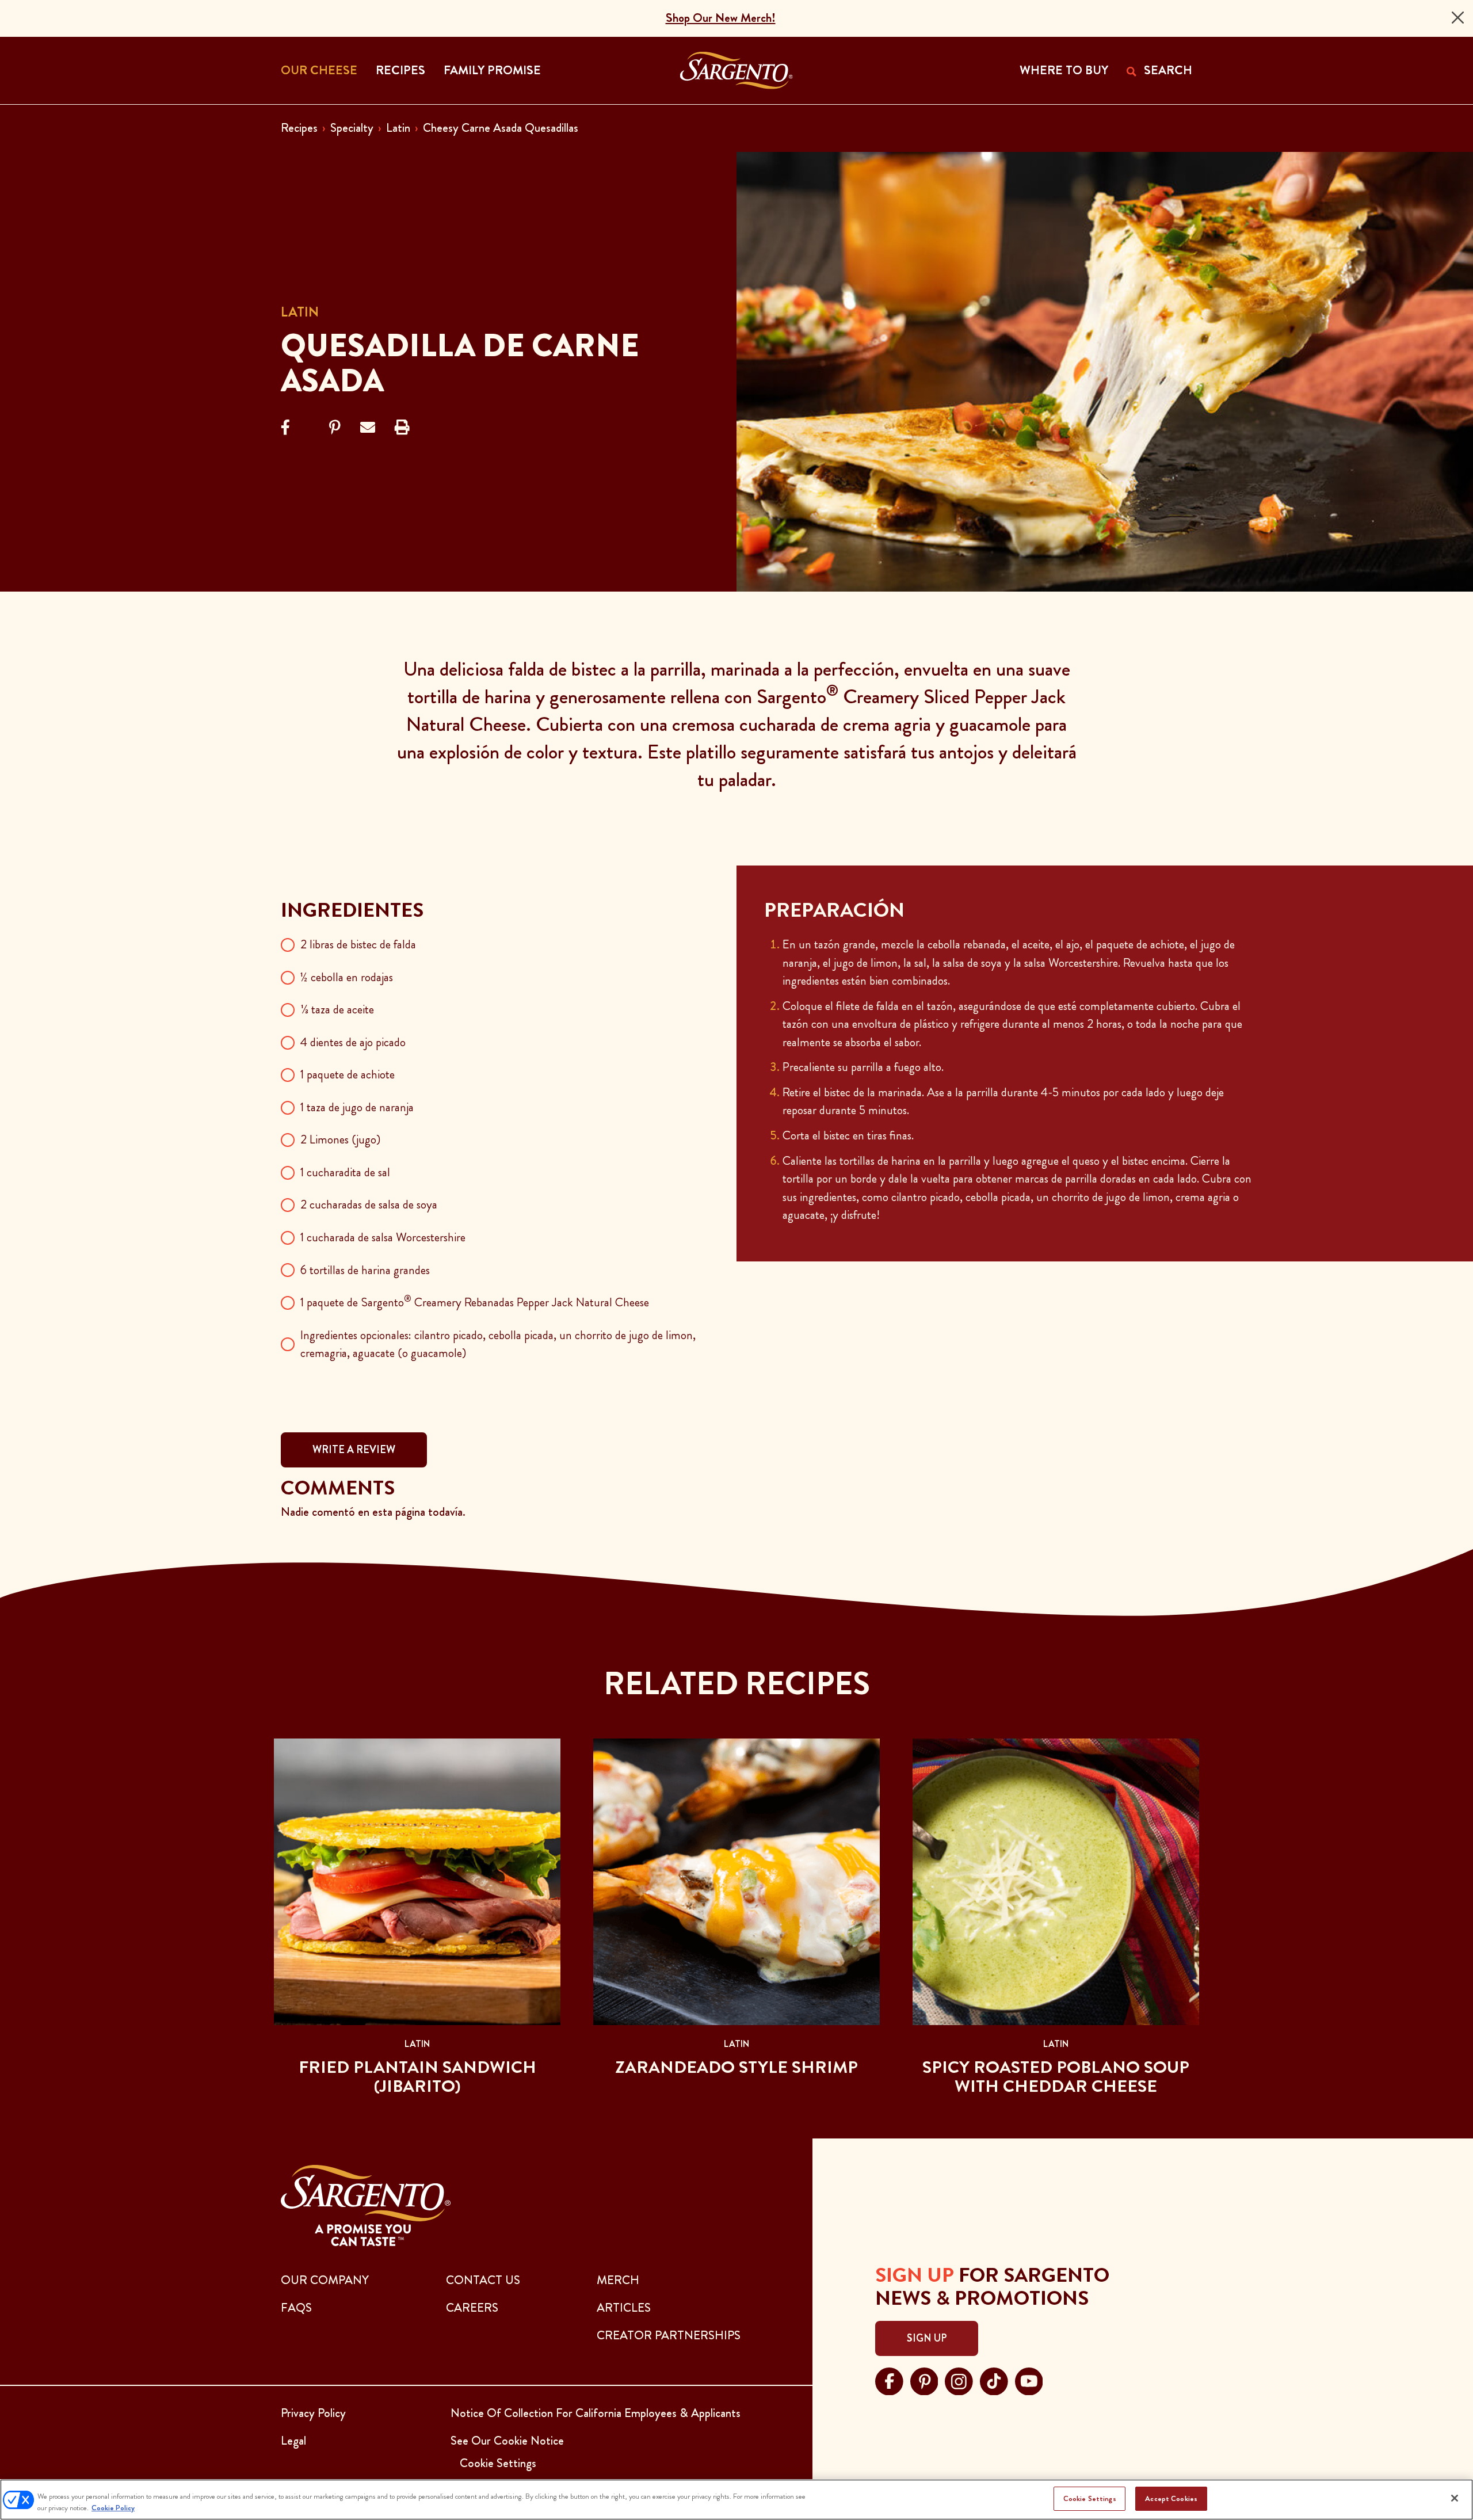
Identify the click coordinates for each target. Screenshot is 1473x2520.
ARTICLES (624, 2308)
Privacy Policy (313, 2413)
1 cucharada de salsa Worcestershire (383, 1237)
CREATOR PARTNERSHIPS (669, 2335)
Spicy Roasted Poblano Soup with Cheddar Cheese (1056, 2077)
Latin (398, 128)
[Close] (1458, 18)
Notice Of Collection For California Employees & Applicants (596, 2413)
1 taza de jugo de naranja (357, 1107)
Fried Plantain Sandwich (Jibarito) (417, 2077)
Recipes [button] (400, 70)
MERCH (618, 2280)
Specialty (352, 128)
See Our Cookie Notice (507, 2441)
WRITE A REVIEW (354, 1450)
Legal (293, 2441)
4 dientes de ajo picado (353, 1042)
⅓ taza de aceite (337, 1009)
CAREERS (472, 2308)
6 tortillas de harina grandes (365, 1270)
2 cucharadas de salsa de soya (369, 1204)
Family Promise (492, 70)
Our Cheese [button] (319, 70)
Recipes (299, 128)
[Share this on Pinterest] (335, 428)
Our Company (325, 2280)
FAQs (296, 2308)
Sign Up (927, 2338)
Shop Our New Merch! (721, 18)
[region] (736, 2500)
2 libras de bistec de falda (358, 944)
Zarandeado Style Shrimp (736, 2067)
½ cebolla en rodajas (347, 977)
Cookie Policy (113, 2508)
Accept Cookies (1171, 2498)
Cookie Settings (1090, 2498)
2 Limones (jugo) (340, 1139)
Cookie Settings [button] (498, 2463)
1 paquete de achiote (348, 1074)
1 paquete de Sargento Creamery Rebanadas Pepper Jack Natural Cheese (475, 1302)
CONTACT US (483, 2280)
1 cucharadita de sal (345, 1172)
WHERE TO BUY (1064, 70)
